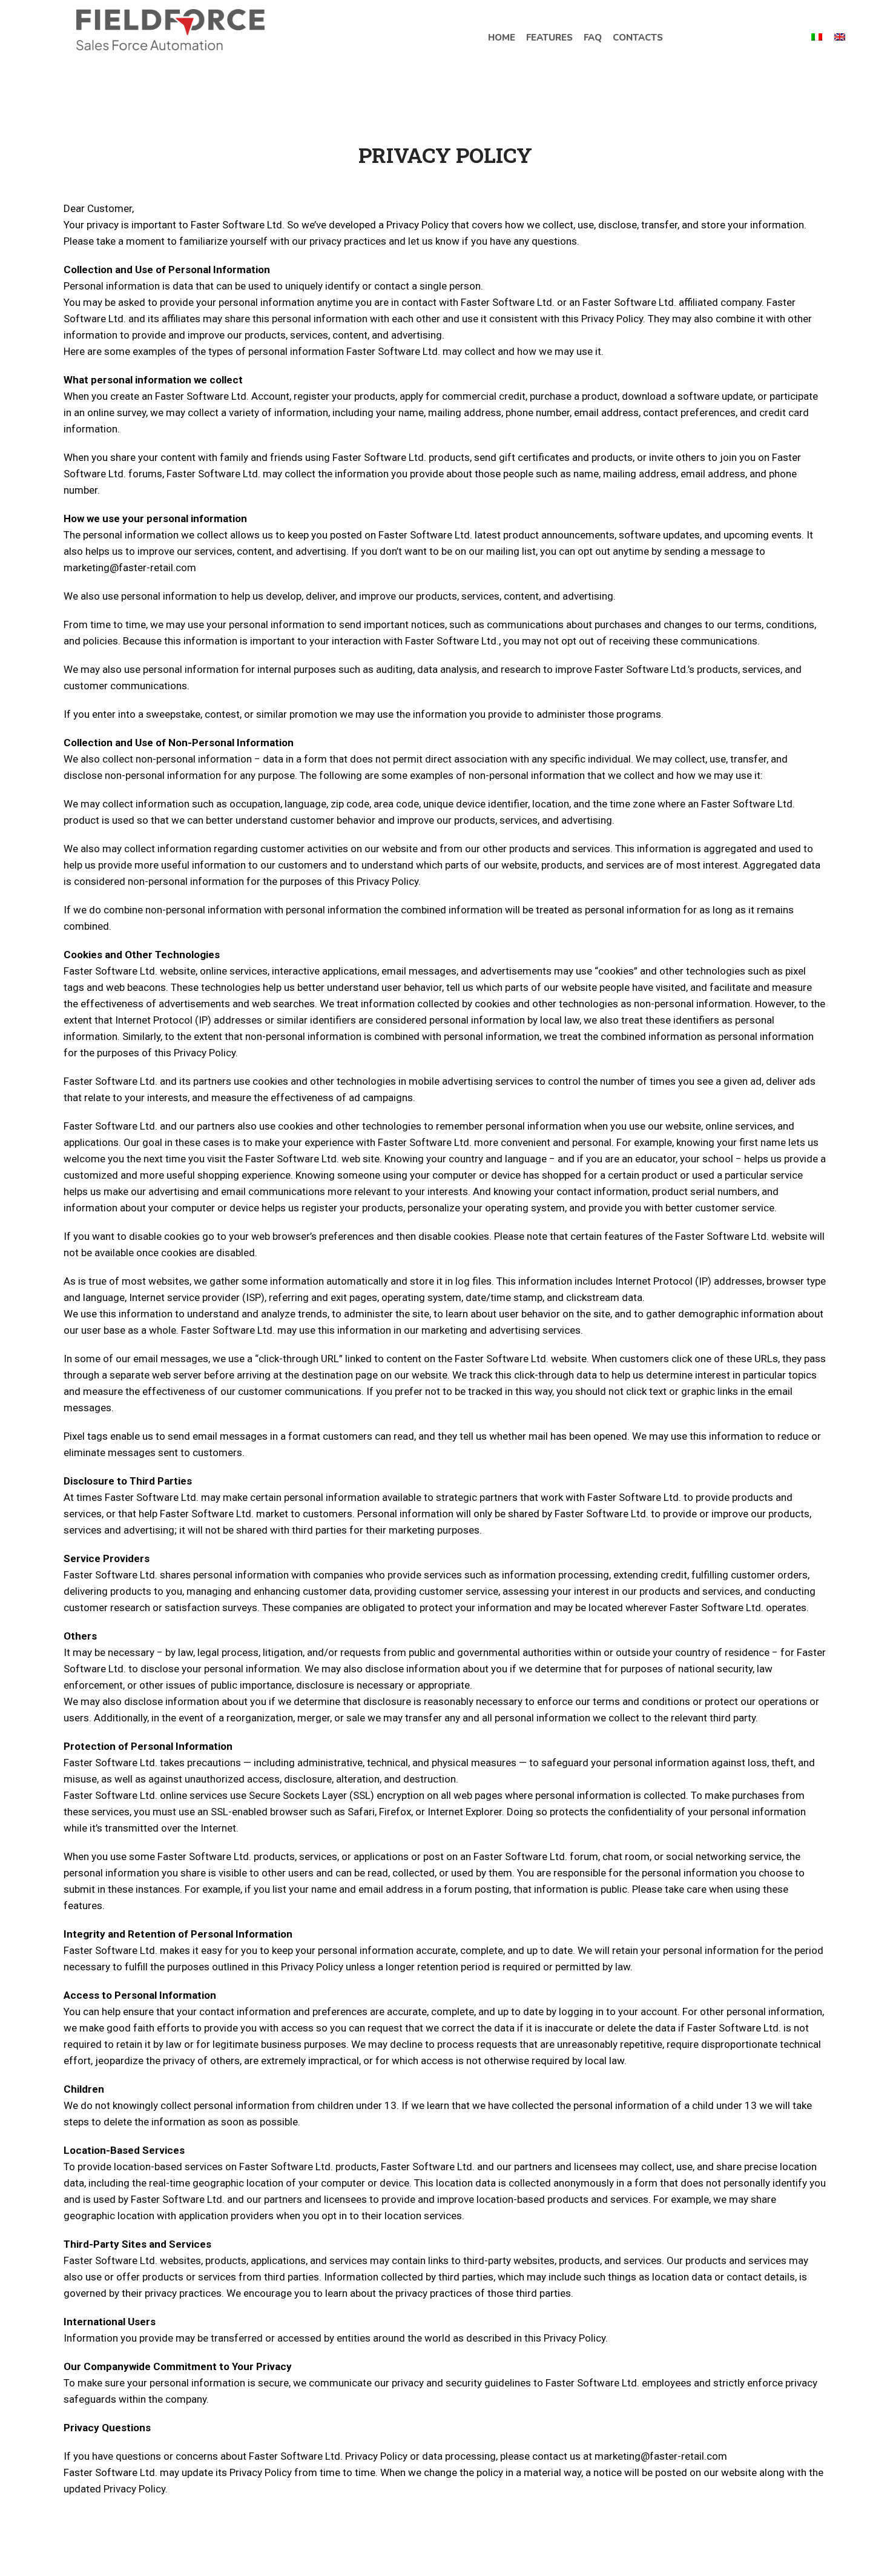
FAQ (593, 38)
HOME (502, 38)
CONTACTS (638, 38)
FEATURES (549, 38)
